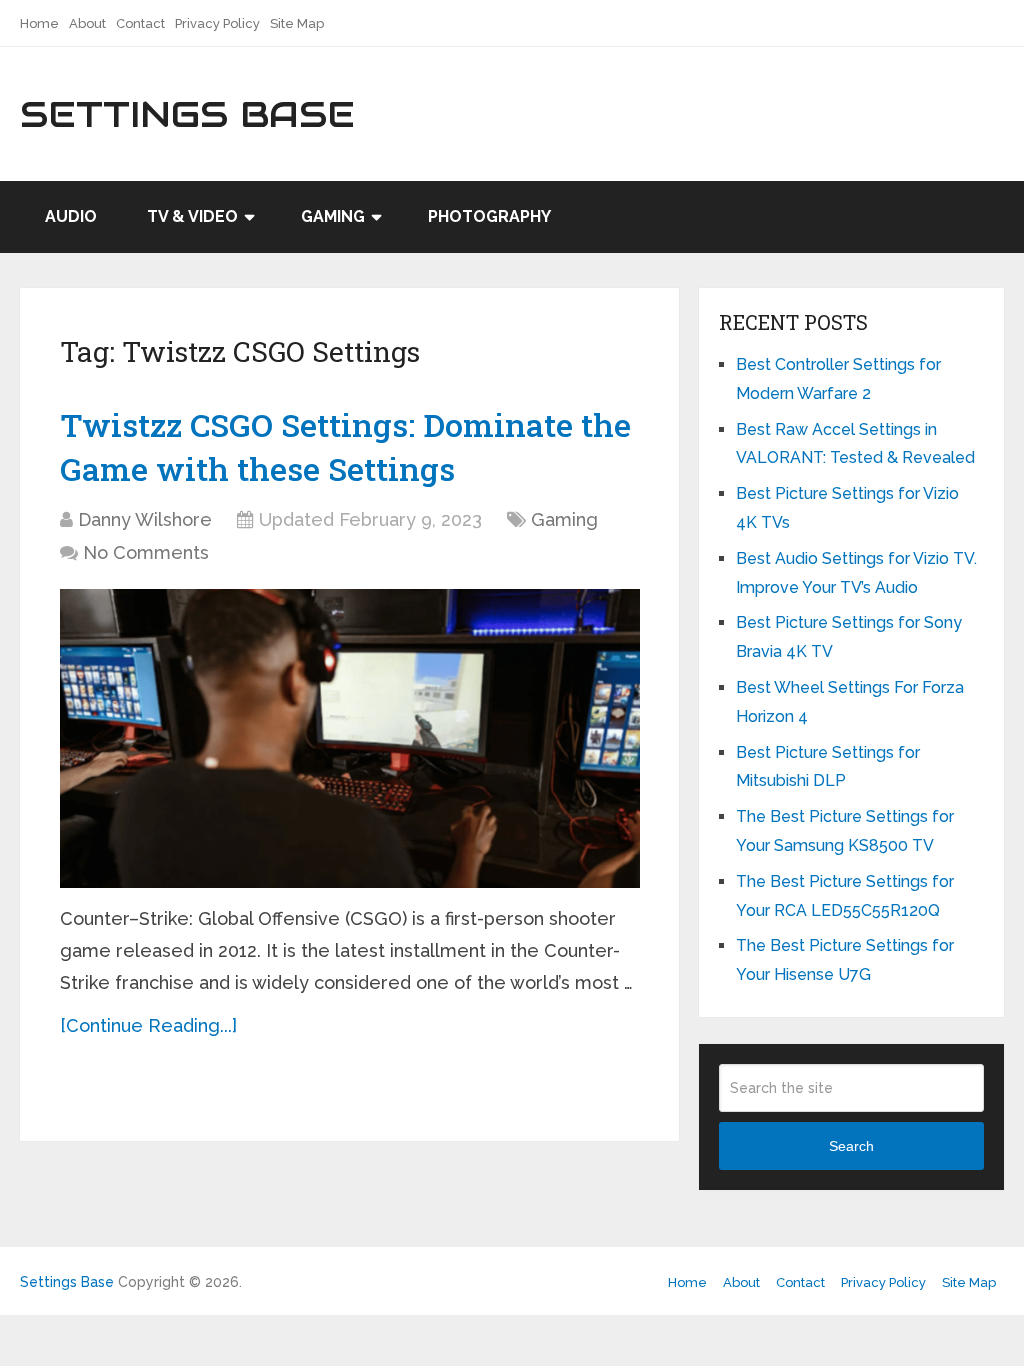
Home (39, 23)
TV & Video (192, 216)
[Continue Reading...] (148, 1025)
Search (851, 1146)
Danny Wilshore (145, 519)
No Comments (146, 552)
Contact (140, 23)
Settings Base (187, 114)
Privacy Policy (217, 23)
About (87, 23)
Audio (71, 216)
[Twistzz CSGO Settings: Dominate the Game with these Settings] (350, 738)
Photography (489, 216)
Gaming (333, 216)
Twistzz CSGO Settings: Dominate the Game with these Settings (345, 447)
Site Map (297, 23)
